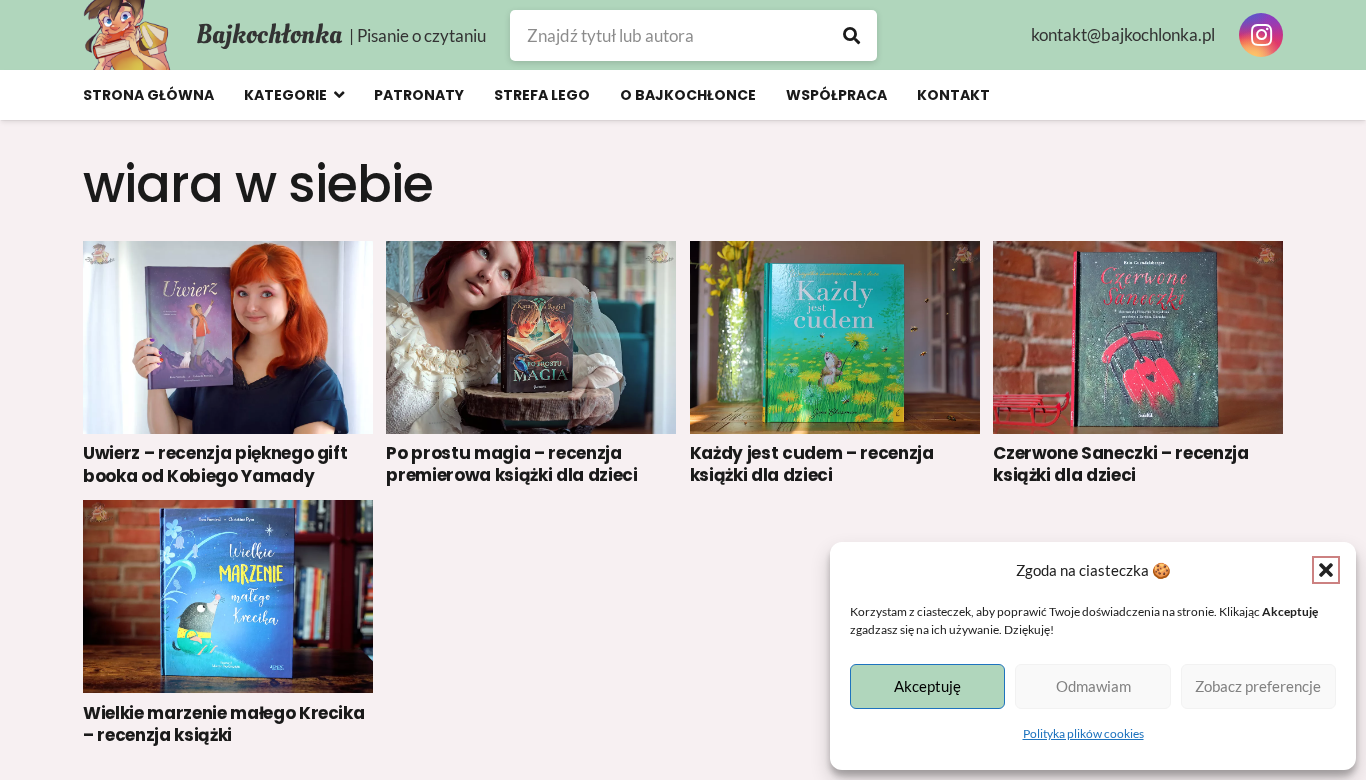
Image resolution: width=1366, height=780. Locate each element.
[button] (1326, 570)
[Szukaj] (851, 35)
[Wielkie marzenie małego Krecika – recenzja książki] (228, 596)
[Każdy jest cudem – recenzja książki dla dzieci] (835, 337)
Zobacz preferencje (1258, 686)
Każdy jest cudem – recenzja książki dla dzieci (812, 464)
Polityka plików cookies (1083, 733)
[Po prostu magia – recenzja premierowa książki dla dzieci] (531, 337)
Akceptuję (927, 686)
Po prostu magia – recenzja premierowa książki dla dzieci (511, 464)
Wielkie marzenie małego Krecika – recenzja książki (223, 724)
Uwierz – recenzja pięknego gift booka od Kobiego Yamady (215, 464)
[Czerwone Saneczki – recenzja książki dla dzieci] (1138, 337)
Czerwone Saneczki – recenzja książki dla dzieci (1120, 464)
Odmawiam (1093, 686)
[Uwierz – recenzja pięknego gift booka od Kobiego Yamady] (228, 337)
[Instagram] (1261, 35)
